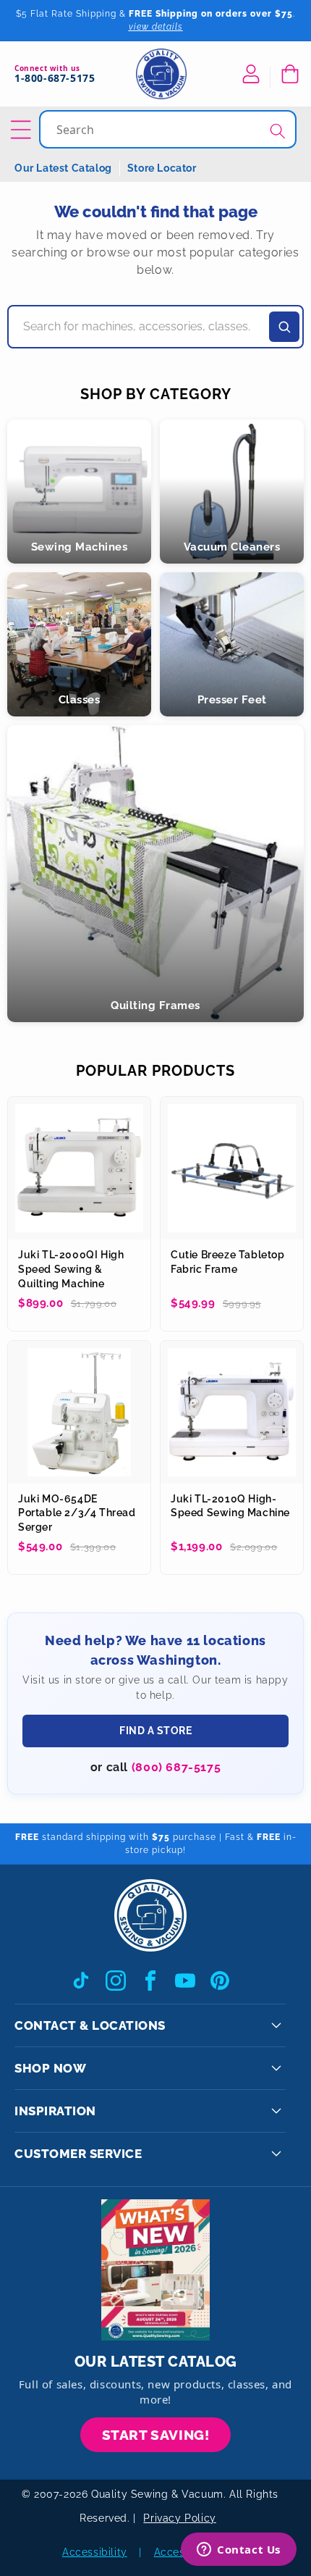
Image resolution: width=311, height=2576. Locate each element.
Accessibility (95, 2552)
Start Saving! (156, 2435)
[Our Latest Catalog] (155, 2270)
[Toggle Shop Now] (276, 2068)
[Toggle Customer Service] (276, 2154)
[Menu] (23, 130)
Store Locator (162, 168)
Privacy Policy (179, 2518)
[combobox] (169, 129)
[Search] (278, 131)
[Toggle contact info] (276, 2025)
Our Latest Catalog (63, 168)
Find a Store (155, 1731)
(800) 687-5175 (176, 1767)
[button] (289, 74)
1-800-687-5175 (55, 79)
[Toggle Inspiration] (276, 2111)
